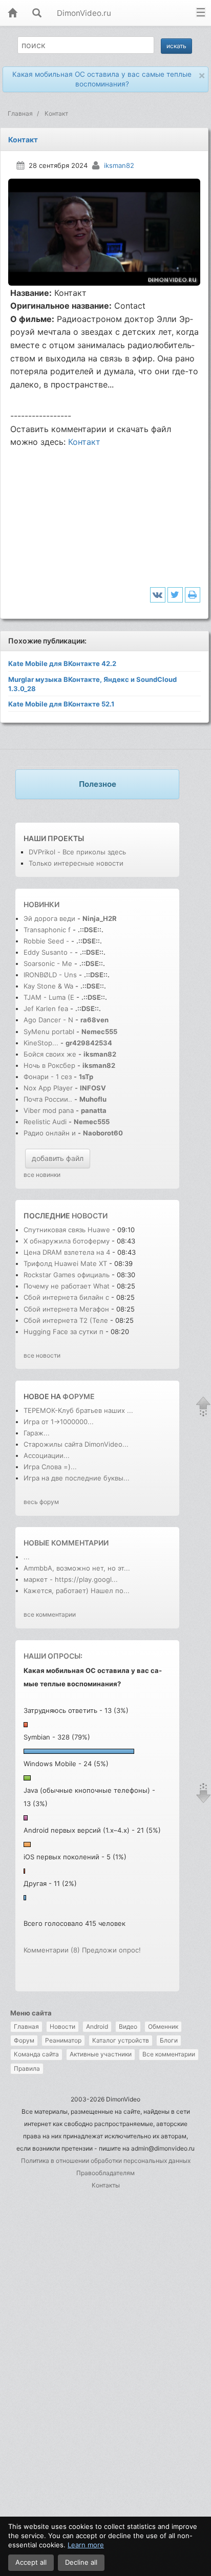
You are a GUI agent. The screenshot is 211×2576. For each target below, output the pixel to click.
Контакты (106, 2185)
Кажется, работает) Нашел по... (77, 1591)
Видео (128, 2026)
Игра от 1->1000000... (59, 1422)
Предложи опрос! (111, 1950)
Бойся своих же (50, 1054)
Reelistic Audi (45, 1122)
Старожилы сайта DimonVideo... (76, 1444)
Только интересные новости (76, 863)
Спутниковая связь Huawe (67, 1230)
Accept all (31, 2562)
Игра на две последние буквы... (77, 1478)
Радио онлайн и (50, 1133)
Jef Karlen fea (46, 1008)
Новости (62, 2026)
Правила (27, 2068)
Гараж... (37, 1433)
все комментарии (50, 1614)
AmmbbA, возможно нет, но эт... (77, 1568)
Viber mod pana (49, 1110)
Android (97, 2026)
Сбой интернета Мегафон (67, 1309)
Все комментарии (169, 2054)
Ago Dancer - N (48, 1020)
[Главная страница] (12, 14)
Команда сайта (36, 2054)
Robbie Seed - (47, 941)
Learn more (86, 2545)
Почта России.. (48, 1099)
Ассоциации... (47, 1455)
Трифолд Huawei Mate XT (66, 1263)
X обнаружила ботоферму (68, 1241)
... (27, 1557)
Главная (26, 2026)
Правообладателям (105, 2173)
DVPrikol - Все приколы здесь (77, 852)
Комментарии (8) (52, 1950)
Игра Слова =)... (50, 1467)
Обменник (163, 2026)
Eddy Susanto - (48, 952)
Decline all (81, 2562)
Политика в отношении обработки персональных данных (106, 2161)
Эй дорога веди (49, 918)
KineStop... (41, 1043)
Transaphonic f (47, 930)
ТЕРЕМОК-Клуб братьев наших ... (78, 1410)
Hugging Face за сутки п (64, 1332)
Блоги (169, 2040)
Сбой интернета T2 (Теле (66, 1320)
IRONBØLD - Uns (50, 975)
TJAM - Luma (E (49, 997)
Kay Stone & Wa (48, 986)
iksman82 (119, 165)
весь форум (41, 1502)
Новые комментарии (66, 1543)
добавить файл (58, 1158)
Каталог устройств (121, 2040)
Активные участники (101, 2054)
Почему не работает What (67, 1286)
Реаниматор (63, 2040)
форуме (79, 1396)
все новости (42, 1355)
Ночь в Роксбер (49, 1065)
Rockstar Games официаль (67, 1275)
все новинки (42, 1175)
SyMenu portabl (49, 1032)
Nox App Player (48, 1088)
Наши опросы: (53, 1656)
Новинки (41, 904)
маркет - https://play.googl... (71, 1579)
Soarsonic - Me (48, 963)
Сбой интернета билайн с (66, 1297)
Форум (24, 2040)
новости (90, 1216)
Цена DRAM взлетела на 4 (67, 1252)
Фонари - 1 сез (48, 1077)
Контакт (84, 442)
